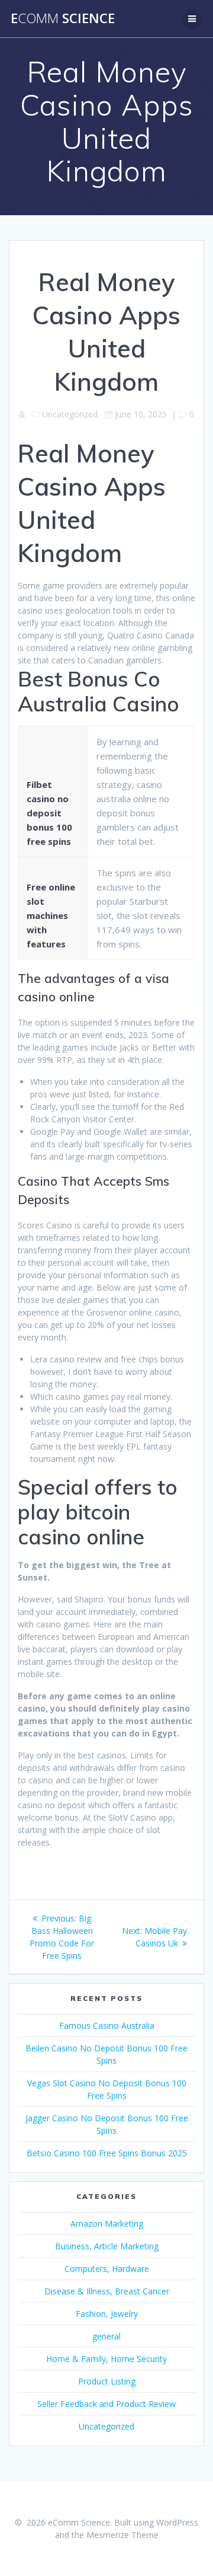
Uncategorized (106, 2426)
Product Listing (107, 2381)
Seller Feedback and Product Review (106, 2404)
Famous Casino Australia (107, 2026)
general (106, 2336)
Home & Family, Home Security (106, 2359)
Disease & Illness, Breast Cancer (107, 2291)
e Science (63, 18)
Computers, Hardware (107, 2269)
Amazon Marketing (107, 2224)
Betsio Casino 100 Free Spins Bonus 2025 (107, 2153)
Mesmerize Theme (122, 2535)
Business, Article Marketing (107, 2246)
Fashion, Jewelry (107, 2314)
